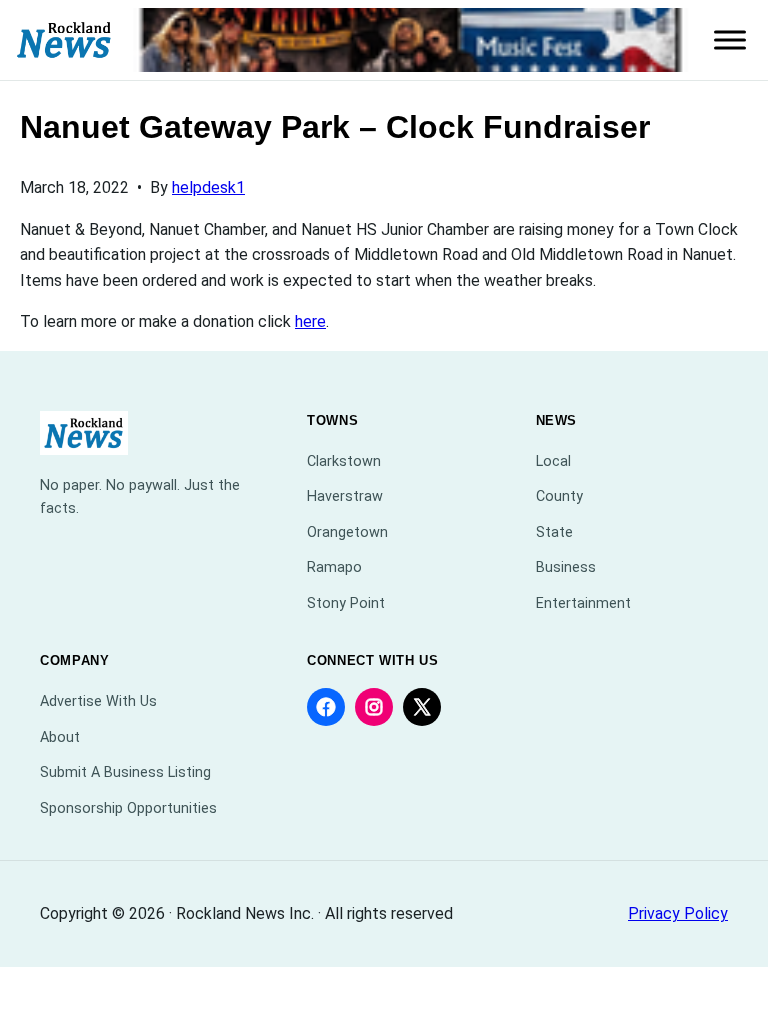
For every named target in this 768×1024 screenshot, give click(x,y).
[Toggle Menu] (730, 40)
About (60, 737)
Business (566, 567)
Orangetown (347, 532)
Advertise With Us (98, 701)
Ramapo (334, 567)
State (554, 532)
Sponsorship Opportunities (128, 808)
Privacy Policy (678, 913)
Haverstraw (345, 496)
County (559, 496)
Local (553, 461)
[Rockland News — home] (64, 40)
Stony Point (346, 603)
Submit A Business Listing (125, 772)
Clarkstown (344, 461)
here (310, 321)
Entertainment (583, 603)
